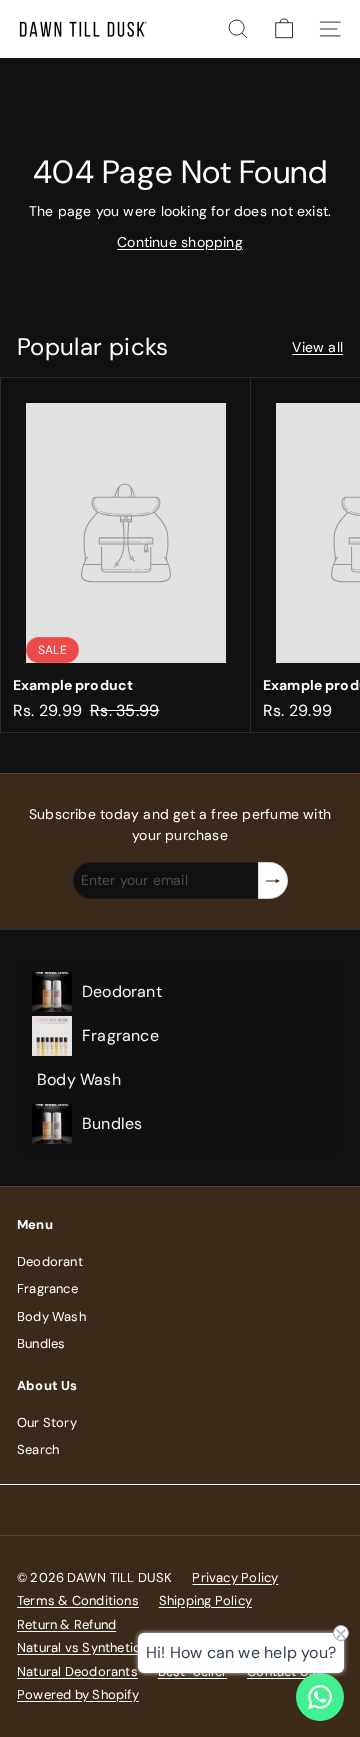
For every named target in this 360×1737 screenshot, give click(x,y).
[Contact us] (320, 1697)
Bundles (41, 1343)
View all (317, 347)
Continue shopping (180, 242)
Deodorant (50, 1261)
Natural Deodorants (77, 1671)
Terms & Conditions (78, 1600)
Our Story (47, 1422)
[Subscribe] (273, 880)
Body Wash (51, 1316)
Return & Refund (66, 1624)
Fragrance (47, 1288)
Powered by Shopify (78, 1694)
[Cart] (284, 29)
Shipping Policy (205, 1600)
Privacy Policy (235, 1577)
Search (38, 1449)
